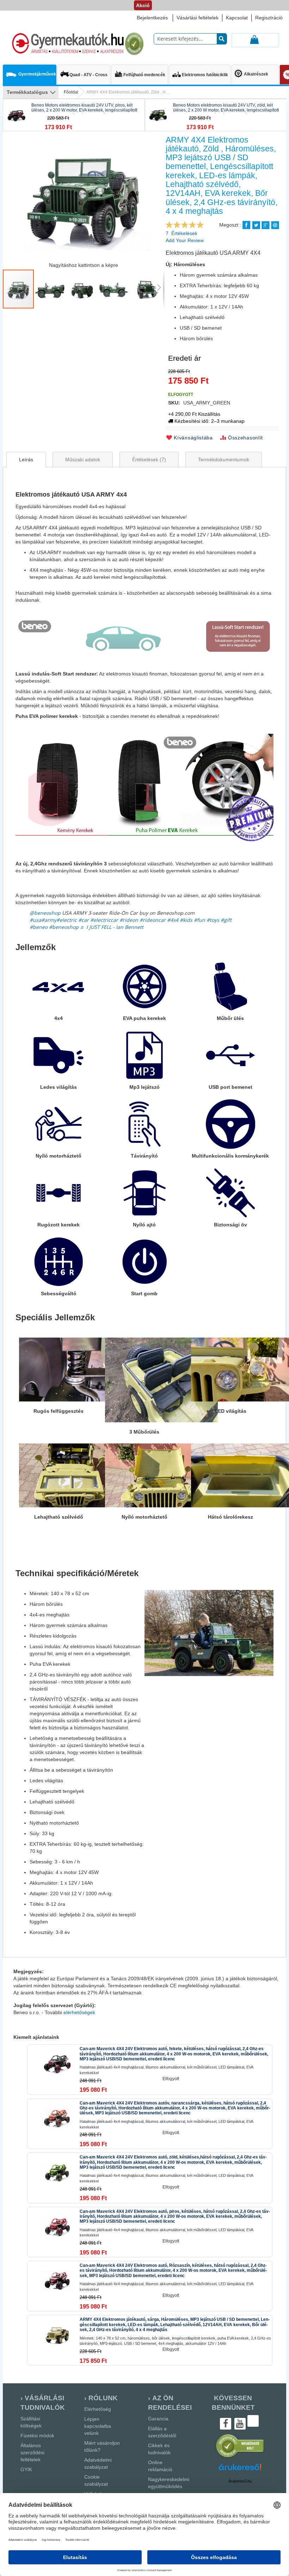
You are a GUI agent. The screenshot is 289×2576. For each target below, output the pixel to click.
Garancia (158, 2419)
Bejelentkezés (152, 18)
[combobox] (190, 39)
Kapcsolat (237, 18)
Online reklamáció (160, 2466)
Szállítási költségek (31, 2422)
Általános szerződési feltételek (32, 2452)
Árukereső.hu (240, 2481)
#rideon (129, 920)
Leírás (26, 460)
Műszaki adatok (83, 460)
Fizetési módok (37, 2436)
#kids (186, 920)
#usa (35, 920)
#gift (226, 920)
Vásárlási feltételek (198, 18)
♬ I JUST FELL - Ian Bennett (112, 927)
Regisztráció (269, 18)
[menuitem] (30, 71)
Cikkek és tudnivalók (159, 2449)
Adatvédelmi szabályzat (98, 2463)
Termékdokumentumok (224, 460)
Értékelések (148, 460)
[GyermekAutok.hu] (77, 44)
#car (84, 920)
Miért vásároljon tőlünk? (102, 2446)
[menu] (31, 92)
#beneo (39, 927)
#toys (213, 920)
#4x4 (173, 920)
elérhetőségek (79, 2012)
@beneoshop (45, 913)
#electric (67, 920)
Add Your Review (185, 240)
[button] (50, 289)
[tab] (26, 460)
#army (49, 920)
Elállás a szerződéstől (162, 2432)
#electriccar (104, 920)
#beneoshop (64, 927)
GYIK (26, 2469)
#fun (199, 920)
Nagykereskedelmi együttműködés (169, 2483)
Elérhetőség (98, 2409)
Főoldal (71, 92)
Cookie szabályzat (96, 2480)
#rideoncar (153, 920)
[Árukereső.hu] (240, 2457)
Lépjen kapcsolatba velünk (98, 2426)
